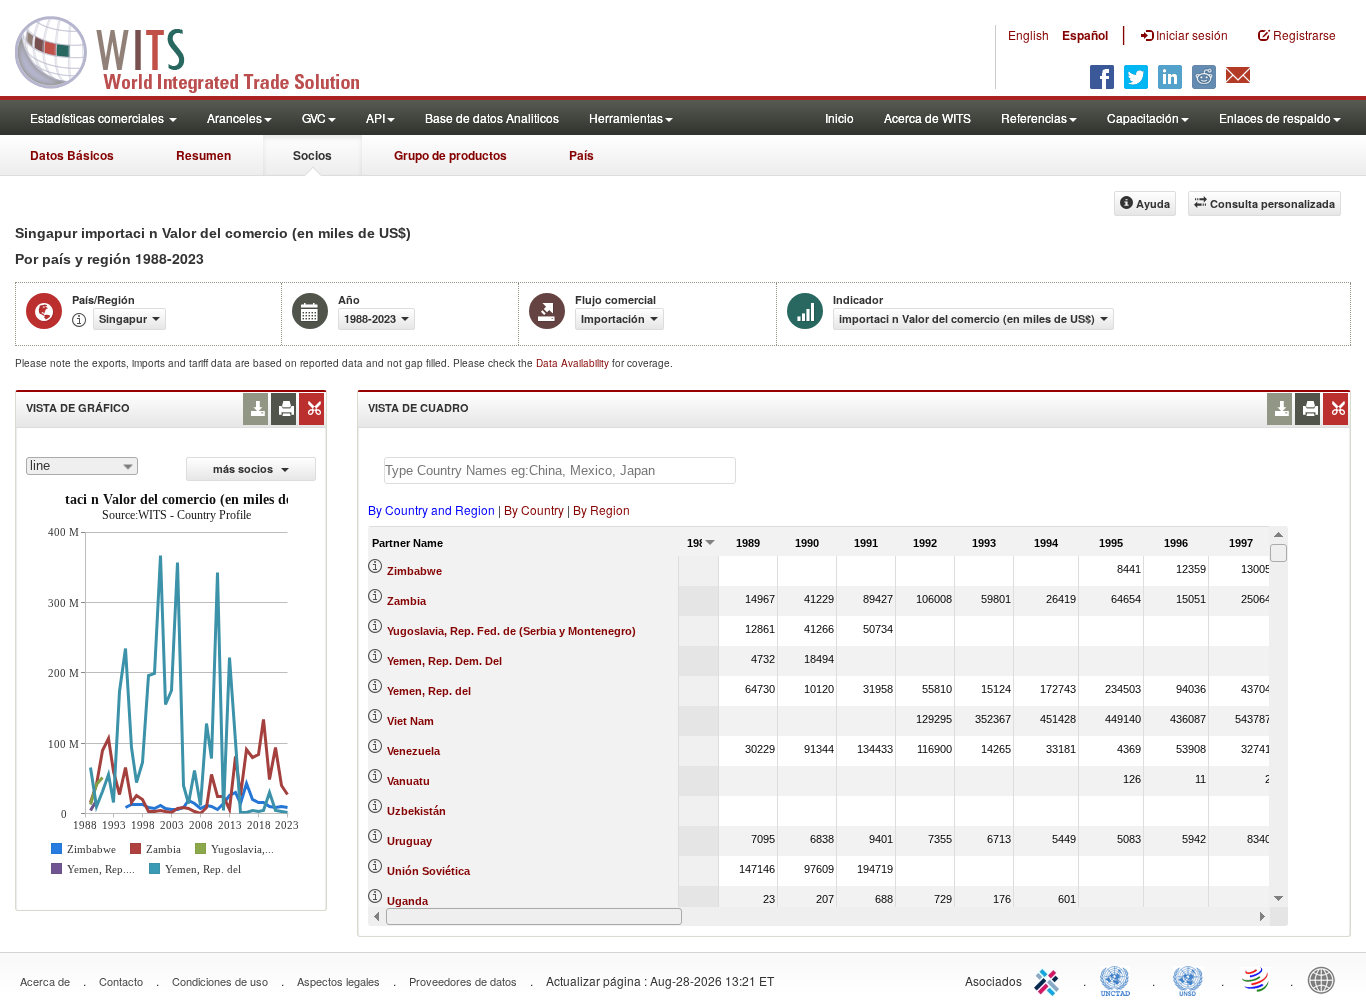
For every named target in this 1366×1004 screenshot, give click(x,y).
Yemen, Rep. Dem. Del (444, 661)
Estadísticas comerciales (98, 117)
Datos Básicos (72, 155)
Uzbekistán (416, 811)
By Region (601, 509)
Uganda (407, 901)
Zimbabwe (414, 571)
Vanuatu (408, 781)
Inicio (839, 117)
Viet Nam (410, 721)
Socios (312, 155)
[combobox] (82, 466)
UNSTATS (1188, 979)
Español (1085, 35)
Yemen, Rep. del (429, 691)
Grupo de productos (450, 155)
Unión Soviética (428, 871)
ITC (1050, 979)
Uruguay (409, 841)
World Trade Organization (1257, 979)
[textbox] (560, 470)
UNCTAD (1119, 979)
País (581, 155)
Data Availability (574, 363)
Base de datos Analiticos (492, 117)
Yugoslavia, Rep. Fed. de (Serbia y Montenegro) (511, 631)
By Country (534, 509)
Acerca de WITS (927, 117)
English (1028, 34)
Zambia (406, 601)
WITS (200, 50)
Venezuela (413, 751)
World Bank (1326, 979)
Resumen (203, 155)
